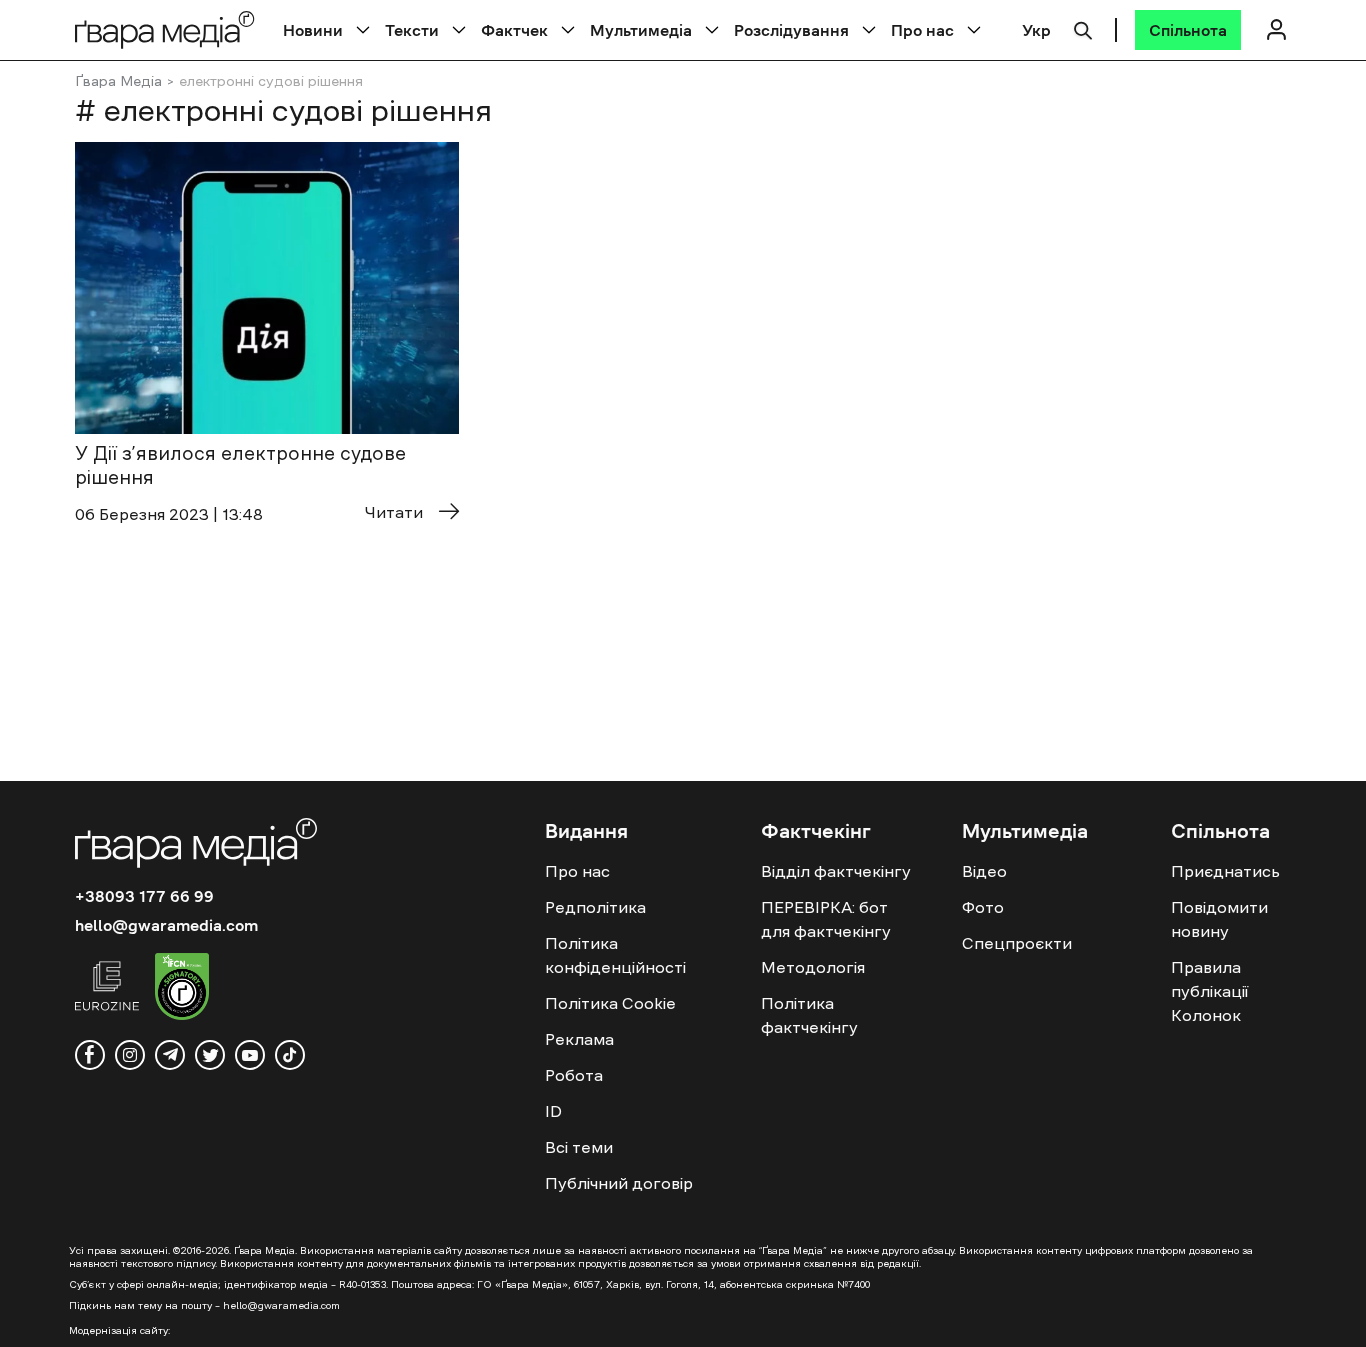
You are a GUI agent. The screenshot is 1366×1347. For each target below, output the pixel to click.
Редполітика (595, 907)
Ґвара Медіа (118, 81)
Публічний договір (619, 1183)
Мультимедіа (641, 30)
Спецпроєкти (1017, 943)
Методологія (813, 967)
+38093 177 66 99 (144, 896)
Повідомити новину (1219, 919)
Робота (574, 1075)
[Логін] (1276, 29)
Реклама (579, 1039)
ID (553, 1111)
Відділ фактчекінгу (836, 871)
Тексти (412, 30)
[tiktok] (290, 1055)
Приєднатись (1225, 871)
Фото (983, 907)
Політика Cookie (610, 1003)
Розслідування (791, 30)
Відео (984, 871)
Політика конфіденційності (615, 955)
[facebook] (90, 1055)
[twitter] (210, 1055)
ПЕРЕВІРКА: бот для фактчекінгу (826, 919)
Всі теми (579, 1147)
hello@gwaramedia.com (166, 925)
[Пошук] (1083, 28)
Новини (313, 30)
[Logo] (165, 29)
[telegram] (170, 1055)
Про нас (922, 30)
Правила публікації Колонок (1209, 991)
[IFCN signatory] (182, 989)
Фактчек (514, 30)
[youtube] (250, 1055)
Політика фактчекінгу (809, 1015)
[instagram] (130, 1055)
